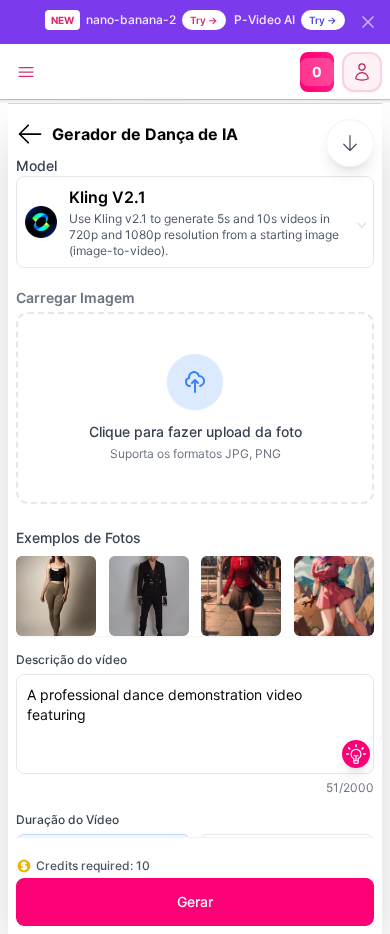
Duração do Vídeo (67, 819)
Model (36, 165)
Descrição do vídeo (71, 659)
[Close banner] (368, 22)
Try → (204, 20)
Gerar (195, 901)
